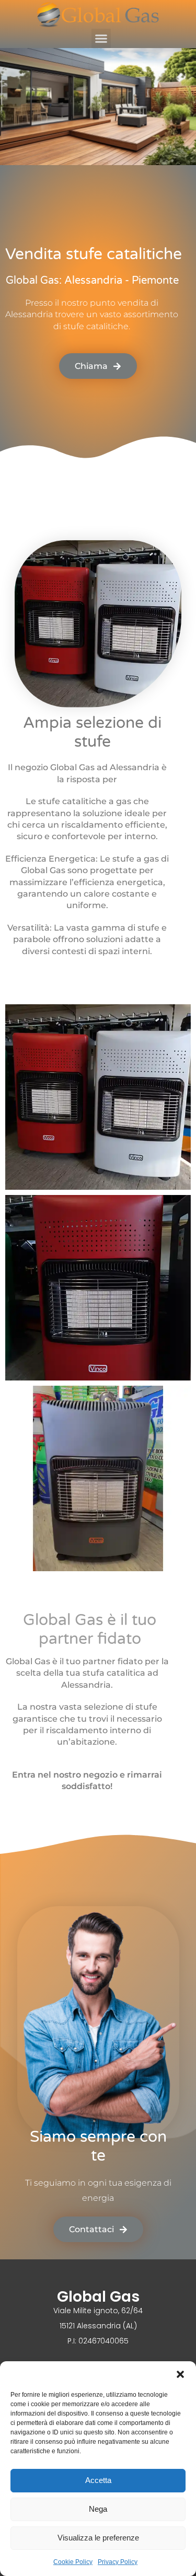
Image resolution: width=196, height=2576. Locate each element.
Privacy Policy (118, 2562)
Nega (98, 2509)
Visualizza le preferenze (98, 2538)
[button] (180, 2374)
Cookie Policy (73, 2562)
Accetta (98, 2480)
